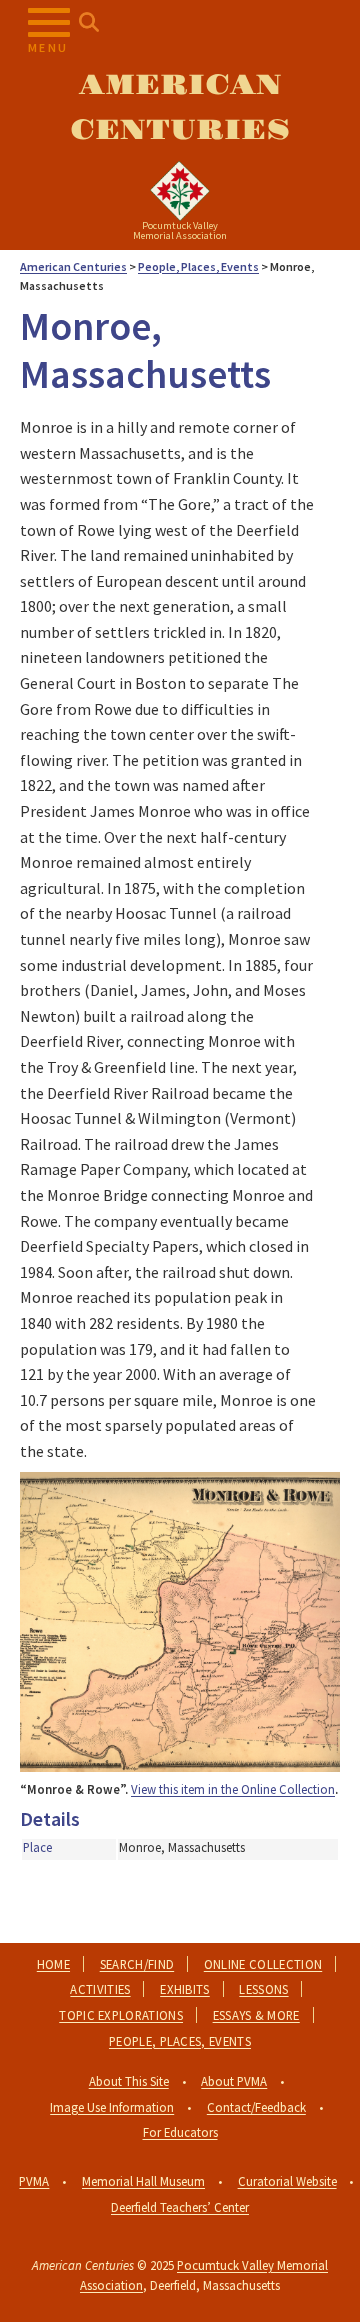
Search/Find (137, 1964)
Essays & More (256, 2015)
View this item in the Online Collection (233, 1789)
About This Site (129, 2081)
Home (53, 1964)
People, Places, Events (180, 2041)
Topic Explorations (121, 2015)
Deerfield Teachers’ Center (180, 2207)
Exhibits (185, 1989)
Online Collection (263, 1964)
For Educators (180, 2132)
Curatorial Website (287, 2181)
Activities (100, 1989)
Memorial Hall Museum (143, 2181)
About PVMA (234, 2081)
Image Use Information (112, 2107)
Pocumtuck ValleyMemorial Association (180, 230)
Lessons (263, 1989)
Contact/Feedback (256, 2107)
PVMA (34, 2181)
